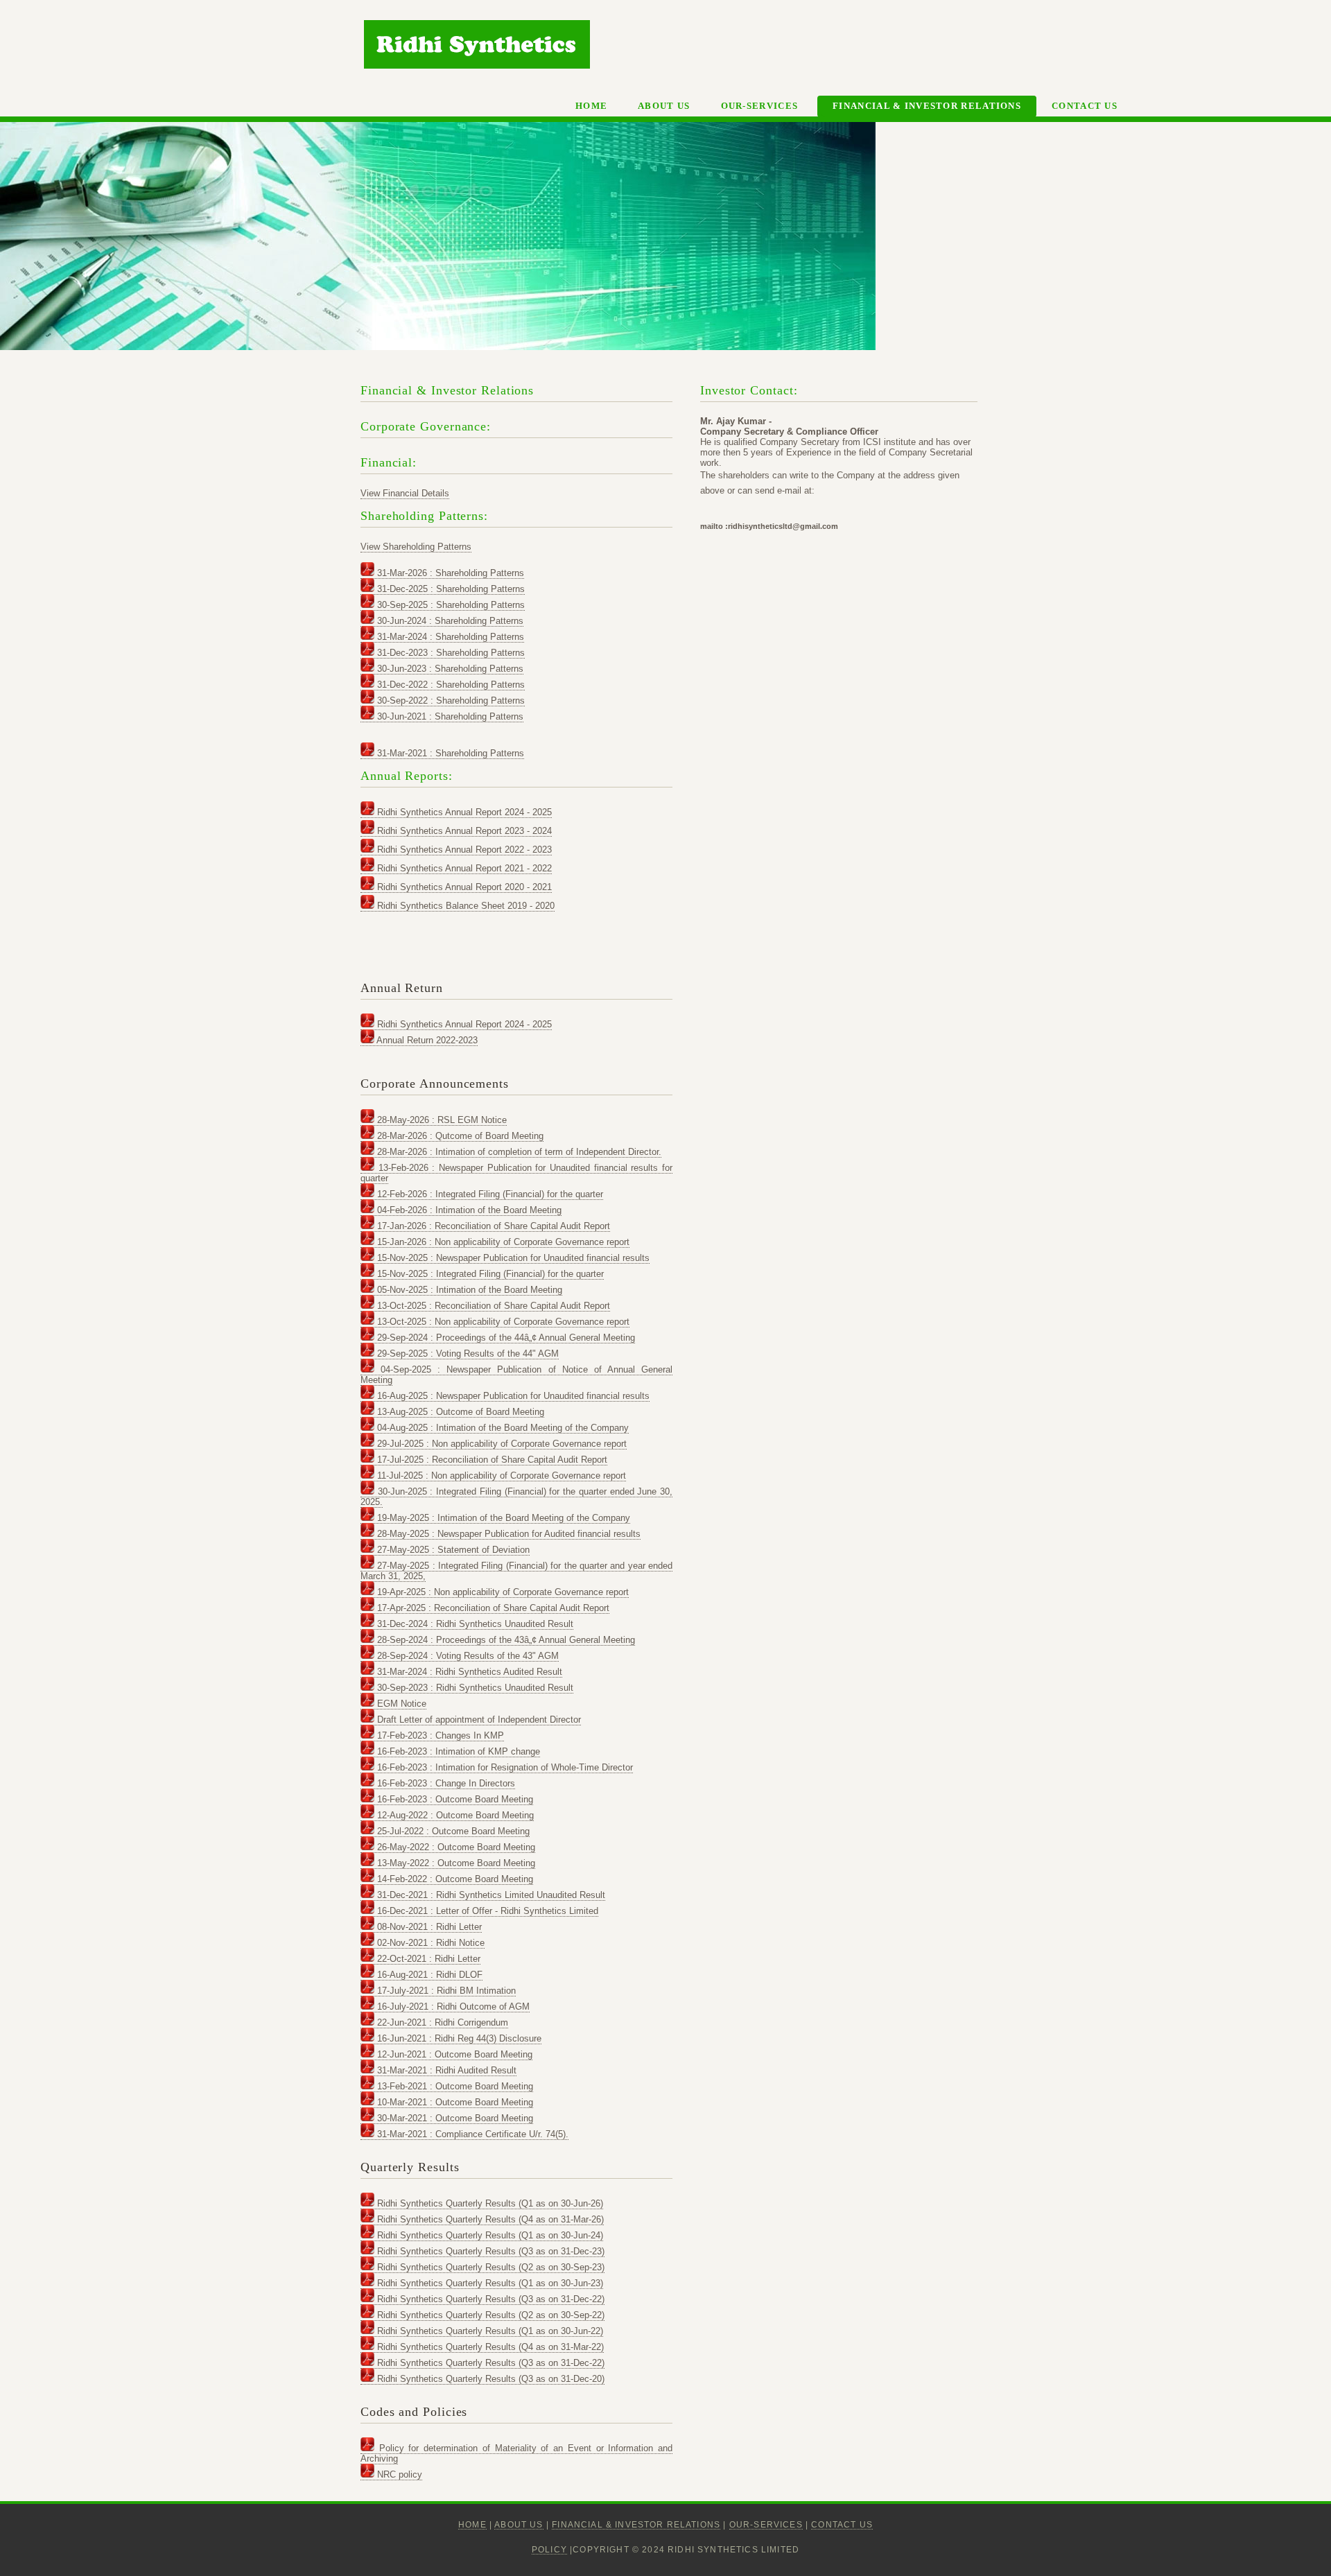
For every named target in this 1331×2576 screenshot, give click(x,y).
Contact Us (1085, 106)
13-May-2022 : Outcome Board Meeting (455, 1863)
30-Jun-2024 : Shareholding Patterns (449, 621)
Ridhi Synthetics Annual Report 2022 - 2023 (463, 850)
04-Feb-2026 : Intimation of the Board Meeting (468, 1210)
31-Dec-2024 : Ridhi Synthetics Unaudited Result (474, 1624)
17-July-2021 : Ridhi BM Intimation (445, 1991)
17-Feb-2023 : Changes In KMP (439, 1735)
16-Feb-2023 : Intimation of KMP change (457, 1751)
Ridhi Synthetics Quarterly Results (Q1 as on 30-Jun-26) (489, 2203)
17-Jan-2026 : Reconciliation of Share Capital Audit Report (492, 1226)
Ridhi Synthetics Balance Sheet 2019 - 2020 (464, 906)
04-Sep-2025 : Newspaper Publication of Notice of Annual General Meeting (516, 1375)
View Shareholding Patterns (416, 547)
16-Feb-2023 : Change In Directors (445, 1783)
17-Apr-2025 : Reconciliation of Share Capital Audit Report (492, 1608)
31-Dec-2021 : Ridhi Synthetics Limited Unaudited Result (490, 1895)
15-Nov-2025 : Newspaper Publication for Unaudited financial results (512, 1258)
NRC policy (398, 2474)
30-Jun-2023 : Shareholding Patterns (449, 669)
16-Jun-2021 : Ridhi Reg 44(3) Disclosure (458, 2038)
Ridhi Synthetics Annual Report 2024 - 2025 (463, 812)
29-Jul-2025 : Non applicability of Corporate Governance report (501, 1444)
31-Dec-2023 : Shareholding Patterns (450, 653)
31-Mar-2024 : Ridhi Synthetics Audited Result (468, 1672)
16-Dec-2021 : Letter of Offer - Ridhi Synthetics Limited (486, 1911)
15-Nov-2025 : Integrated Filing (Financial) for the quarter (489, 1274)
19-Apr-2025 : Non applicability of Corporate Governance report (502, 1592)
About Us (664, 106)
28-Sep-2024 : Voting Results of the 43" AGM (467, 1656)
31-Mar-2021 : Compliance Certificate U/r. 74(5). (471, 2134)
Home (591, 106)
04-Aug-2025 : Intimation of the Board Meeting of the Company (502, 1428)
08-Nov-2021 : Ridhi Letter (428, 1927)
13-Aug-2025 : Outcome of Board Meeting (459, 1412)
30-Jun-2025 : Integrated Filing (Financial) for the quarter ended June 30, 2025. (516, 1497)
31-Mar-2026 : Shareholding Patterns (449, 573)
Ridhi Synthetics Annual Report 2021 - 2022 (463, 868)
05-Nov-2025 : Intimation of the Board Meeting (468, 1290)
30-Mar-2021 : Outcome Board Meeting (454, 2118)
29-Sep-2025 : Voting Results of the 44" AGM (467, 1354)
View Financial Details (405, 493)
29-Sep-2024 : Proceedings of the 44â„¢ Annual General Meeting (505, 1338)
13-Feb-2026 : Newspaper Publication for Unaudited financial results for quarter (516, 1173)
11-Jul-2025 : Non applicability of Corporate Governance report (500, 1476)
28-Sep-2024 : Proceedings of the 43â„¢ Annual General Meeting (505, 1640)
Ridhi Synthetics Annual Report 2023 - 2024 (463, 831)
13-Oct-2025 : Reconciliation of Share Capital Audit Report (492, 1306)
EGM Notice (400, 1704)
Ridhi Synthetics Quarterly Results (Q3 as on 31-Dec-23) (489, 2251)
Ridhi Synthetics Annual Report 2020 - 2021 (463, 887)
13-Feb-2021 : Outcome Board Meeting (454, 2086)
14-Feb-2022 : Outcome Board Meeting (454, 1879)
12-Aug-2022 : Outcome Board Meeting (454, 1815)
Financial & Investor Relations (927, 106)
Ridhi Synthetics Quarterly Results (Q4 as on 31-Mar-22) (489, 2347)
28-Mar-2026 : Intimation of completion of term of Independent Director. (518, 1152)
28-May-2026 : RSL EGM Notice (441, 1120)
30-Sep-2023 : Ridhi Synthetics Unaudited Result (474, 1688)
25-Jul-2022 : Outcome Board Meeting (452, 1831)
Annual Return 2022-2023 (426, 1040)
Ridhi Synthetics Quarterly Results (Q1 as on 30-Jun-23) (489, 2283)
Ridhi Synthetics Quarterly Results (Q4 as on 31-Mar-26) (489, 2219)
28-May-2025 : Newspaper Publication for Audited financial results (507, 1534)
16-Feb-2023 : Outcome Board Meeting (454, 1799)
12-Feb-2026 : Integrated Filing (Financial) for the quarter (489, 1194)
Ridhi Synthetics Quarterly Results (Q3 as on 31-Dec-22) (489, 2299)
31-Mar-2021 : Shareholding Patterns (449, 753)
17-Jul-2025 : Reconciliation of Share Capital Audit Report (491, 1460)
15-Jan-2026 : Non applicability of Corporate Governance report (502, 1242)
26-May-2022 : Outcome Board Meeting (455, 1847)
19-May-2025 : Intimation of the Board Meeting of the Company (502, 1518)
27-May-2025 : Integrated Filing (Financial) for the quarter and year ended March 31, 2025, (516, 1571)
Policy (549, 2549)
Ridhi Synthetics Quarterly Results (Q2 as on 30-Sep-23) (489, 2267)
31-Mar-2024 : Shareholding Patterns (449, 637)
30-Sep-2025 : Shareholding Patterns (450, 605)
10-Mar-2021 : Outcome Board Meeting (454, 2102)
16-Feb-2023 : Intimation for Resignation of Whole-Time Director (504, 1767)
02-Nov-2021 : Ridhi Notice (429, 1943)
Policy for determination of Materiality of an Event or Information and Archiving (516, 2453)
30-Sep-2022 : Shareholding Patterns (450, 700)
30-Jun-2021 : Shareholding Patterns (449, 716)
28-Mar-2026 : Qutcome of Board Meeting (459, 1136)
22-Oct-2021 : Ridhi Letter (427, 1959)
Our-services (760, 106)
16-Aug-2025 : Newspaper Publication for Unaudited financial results (512, 1396)
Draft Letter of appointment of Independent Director (478, 1720)
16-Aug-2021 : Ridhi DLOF (428, 1975)
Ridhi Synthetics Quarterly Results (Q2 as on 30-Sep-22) (489, 2315)
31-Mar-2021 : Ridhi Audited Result (445, 2070)
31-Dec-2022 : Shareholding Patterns (450, 685)
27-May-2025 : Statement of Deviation (452, 1550)
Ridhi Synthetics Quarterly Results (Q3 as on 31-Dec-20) (489, 2379)
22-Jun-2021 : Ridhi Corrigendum (441, 2022)
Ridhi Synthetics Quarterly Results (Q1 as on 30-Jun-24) (489, 2235)
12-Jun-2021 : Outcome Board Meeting (453, 2054)
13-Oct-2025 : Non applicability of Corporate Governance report (502, 1322)
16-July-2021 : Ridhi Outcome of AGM (452, 2007)
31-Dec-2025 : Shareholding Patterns (450, 589)
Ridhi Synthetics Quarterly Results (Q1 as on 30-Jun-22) (489, 2331)
